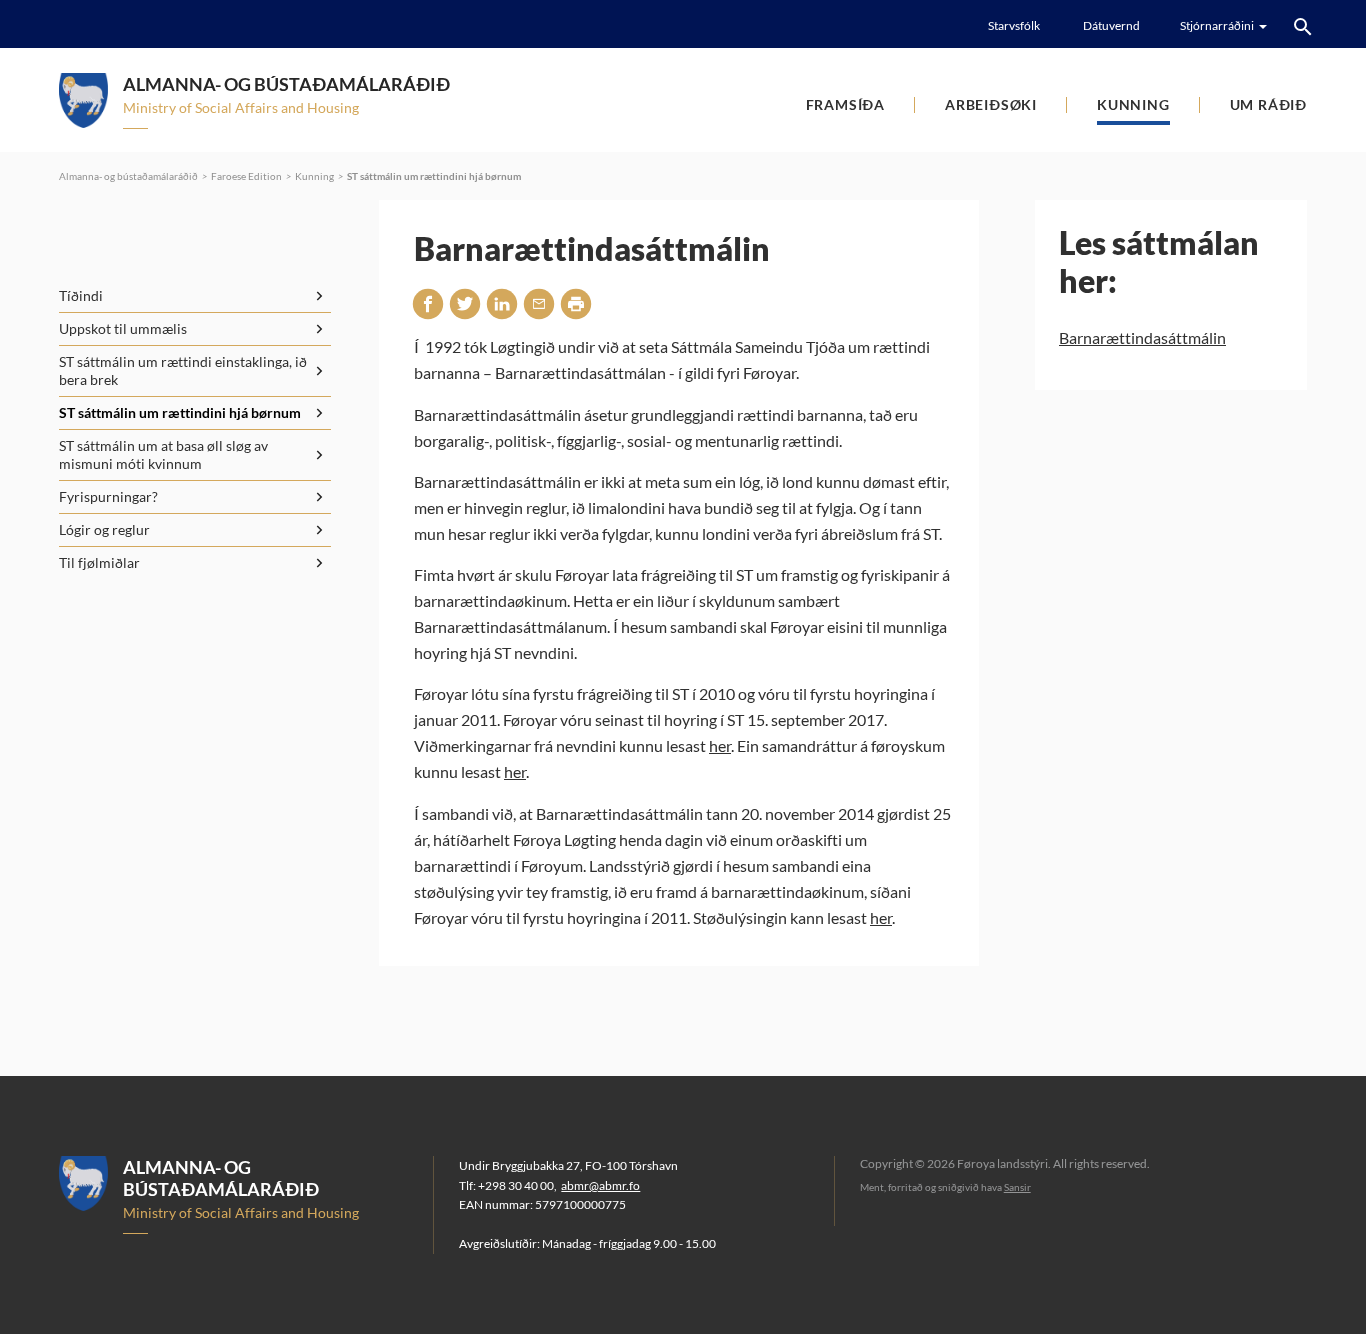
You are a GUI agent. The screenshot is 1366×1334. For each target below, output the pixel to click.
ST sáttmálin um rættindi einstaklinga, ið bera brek (183, 370)
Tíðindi (81, 295)
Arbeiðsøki (991, 104)
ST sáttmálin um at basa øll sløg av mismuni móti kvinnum (163, 454)
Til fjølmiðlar (99, 562)
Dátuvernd (1111, 25)
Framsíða (845, 104)
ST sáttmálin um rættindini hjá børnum (434, 176)
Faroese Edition (246, 176)
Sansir (1017, 1187)
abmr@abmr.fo (600, 1185)
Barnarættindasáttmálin (1142, 337)
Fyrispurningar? (108, 496)
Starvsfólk (1014, 25)
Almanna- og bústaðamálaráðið (128, 176)
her (720, 745)
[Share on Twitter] (465, 304)
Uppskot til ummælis (123, 328)
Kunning (1133, 104)
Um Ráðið (1268, 104)
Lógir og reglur (104, 529)
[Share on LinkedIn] (502, 304)
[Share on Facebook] (428, 304)
